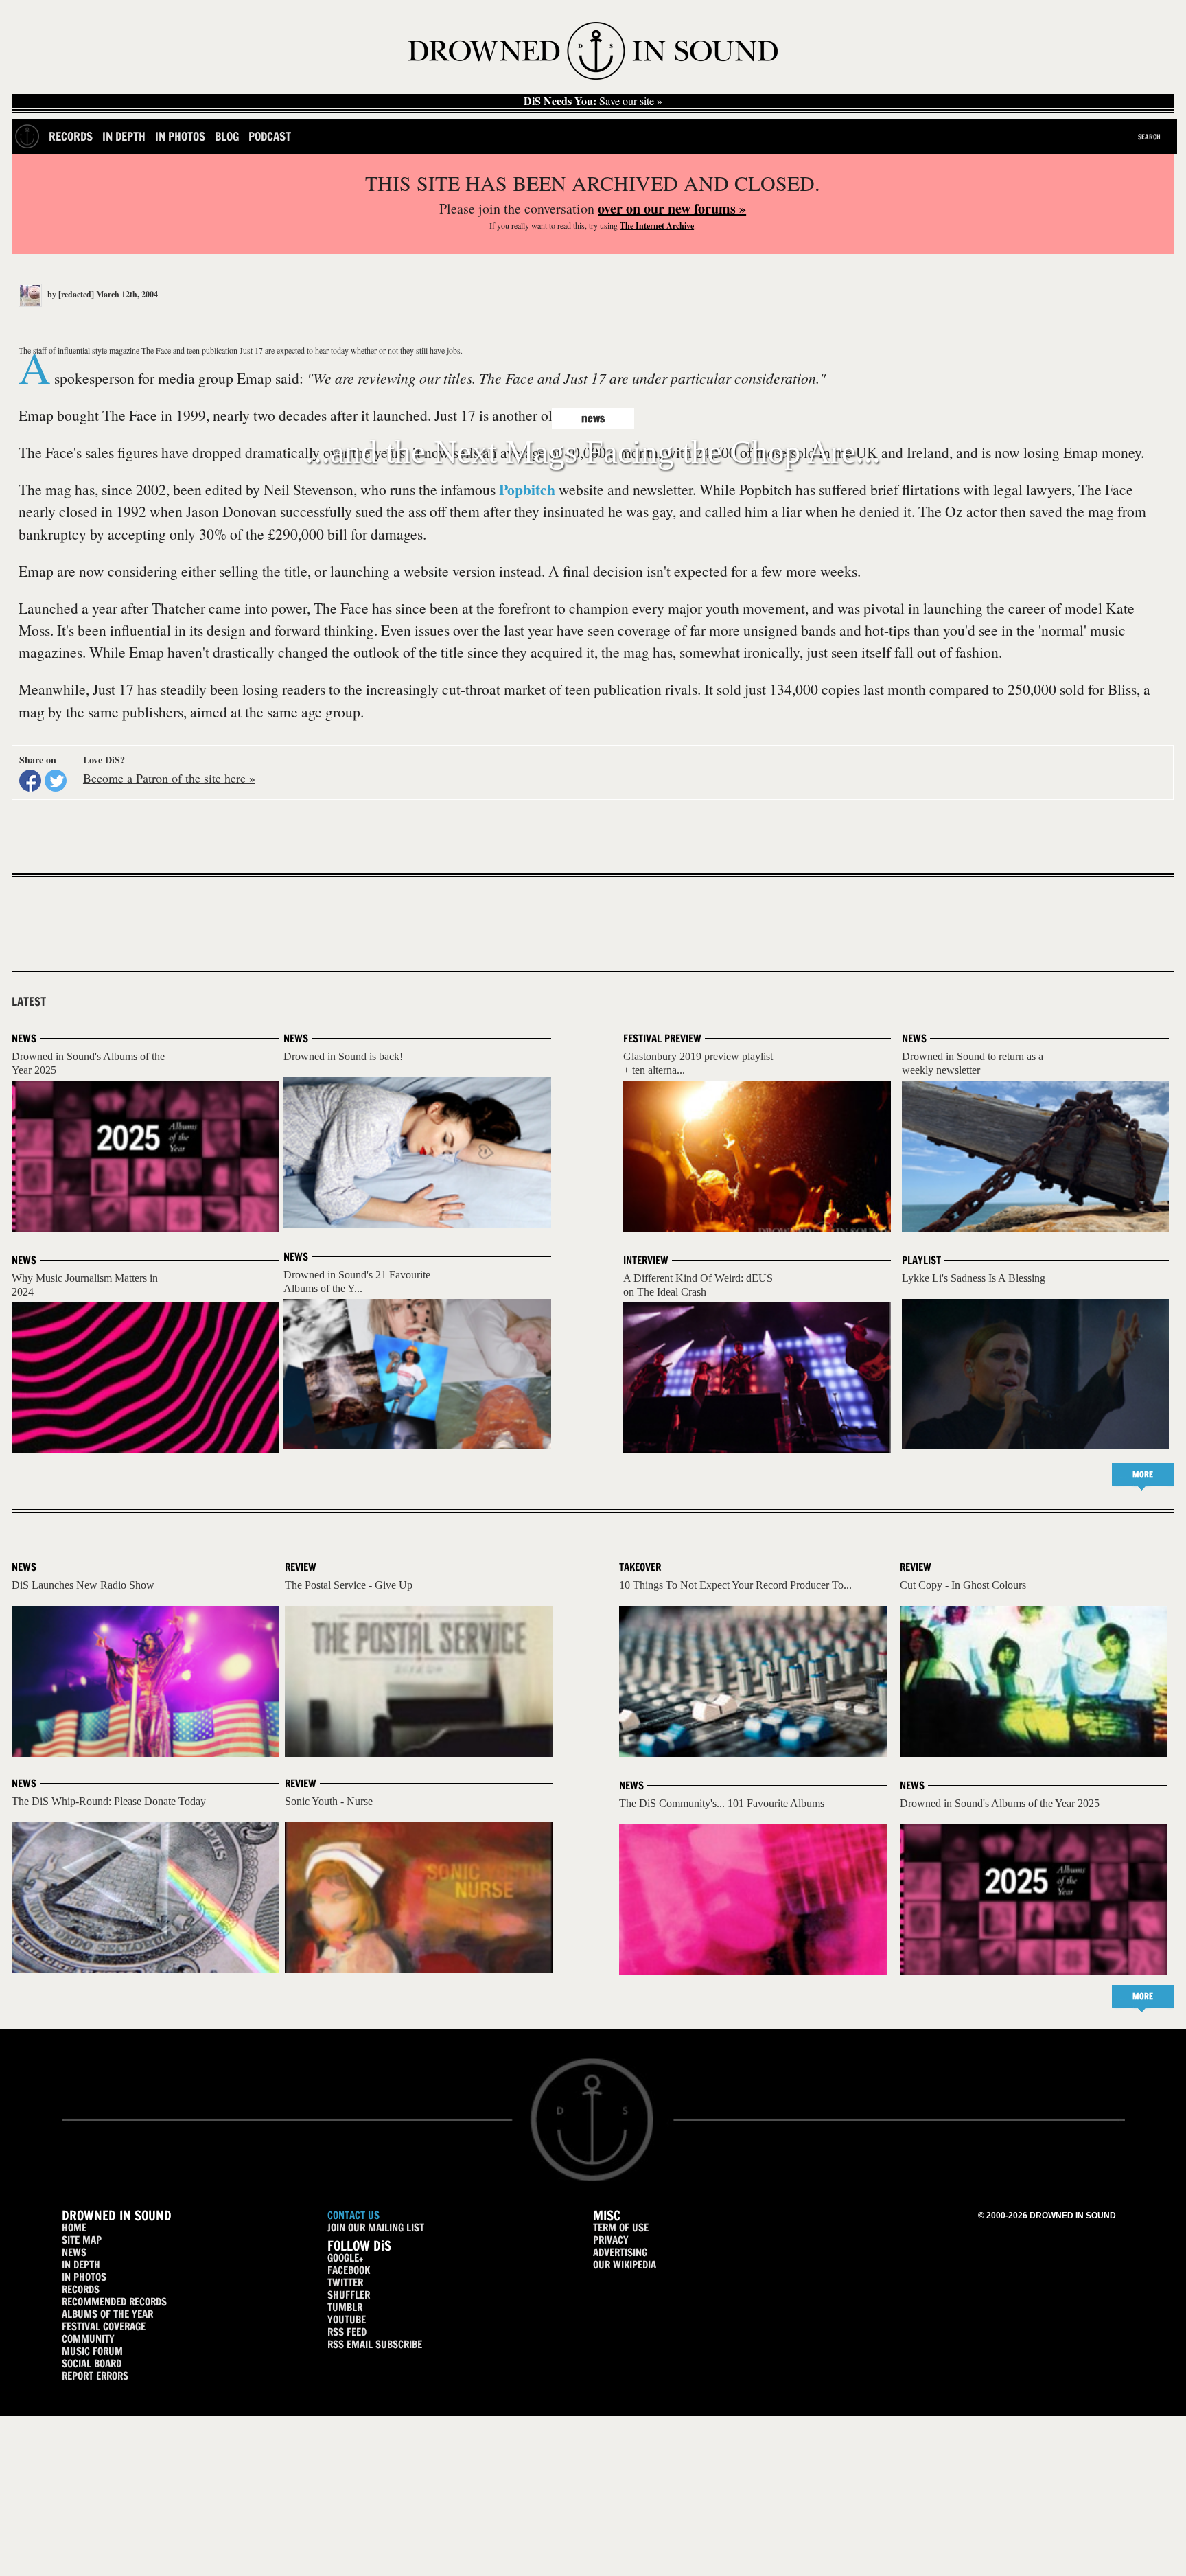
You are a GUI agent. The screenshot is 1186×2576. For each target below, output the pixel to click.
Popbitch (527, 489)
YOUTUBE (347, 2320)
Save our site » (593, 101)
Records (71, 136)
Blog (227, 136)
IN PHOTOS (84, 2277)
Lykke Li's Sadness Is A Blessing (974, 1278)
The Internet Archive (657, 226)
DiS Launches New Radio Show (83, 1585)
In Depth (124, 136)
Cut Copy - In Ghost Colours (963, 1585)
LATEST (29, 1002)
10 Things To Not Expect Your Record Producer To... (735, 1585)
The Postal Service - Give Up (349, 1585)
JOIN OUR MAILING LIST (376, 2228)
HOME (74, 2228)
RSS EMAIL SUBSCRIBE (375, 2344)
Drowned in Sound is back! (343, 1056)
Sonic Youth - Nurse (329, 1801)
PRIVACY (611, 2240)
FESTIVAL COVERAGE (104, 2326)
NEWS (74, 2252)
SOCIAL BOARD (92, 2364)
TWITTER (345, 2282)
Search (1149, 137)
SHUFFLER (349, 2295)
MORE (1143, 1474)
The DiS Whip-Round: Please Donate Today (109, 1801)
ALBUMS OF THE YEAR (107, 2314)
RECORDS (81, 2289)
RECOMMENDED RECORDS (114, 2302)
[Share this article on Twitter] (56, 781)
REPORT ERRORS (95, 2376)
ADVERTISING (620, 2252)
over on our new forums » (672, 208)
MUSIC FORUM (92, 2351)
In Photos (180, 136)
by (70, 294)
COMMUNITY (88, 2339)
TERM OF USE (621, 2228)
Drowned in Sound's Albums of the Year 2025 (1000, 1803)
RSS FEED (347, 2332)
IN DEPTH (81, 2265)
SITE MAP (82, 2240)
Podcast (270, 136)
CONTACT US (353, 2215)
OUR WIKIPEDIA (625, 2265)
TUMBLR (345, 2307)
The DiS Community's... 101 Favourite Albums (722, 1803)
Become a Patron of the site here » (169, 778)
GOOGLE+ (345, 2258)
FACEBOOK (349, 2270)
